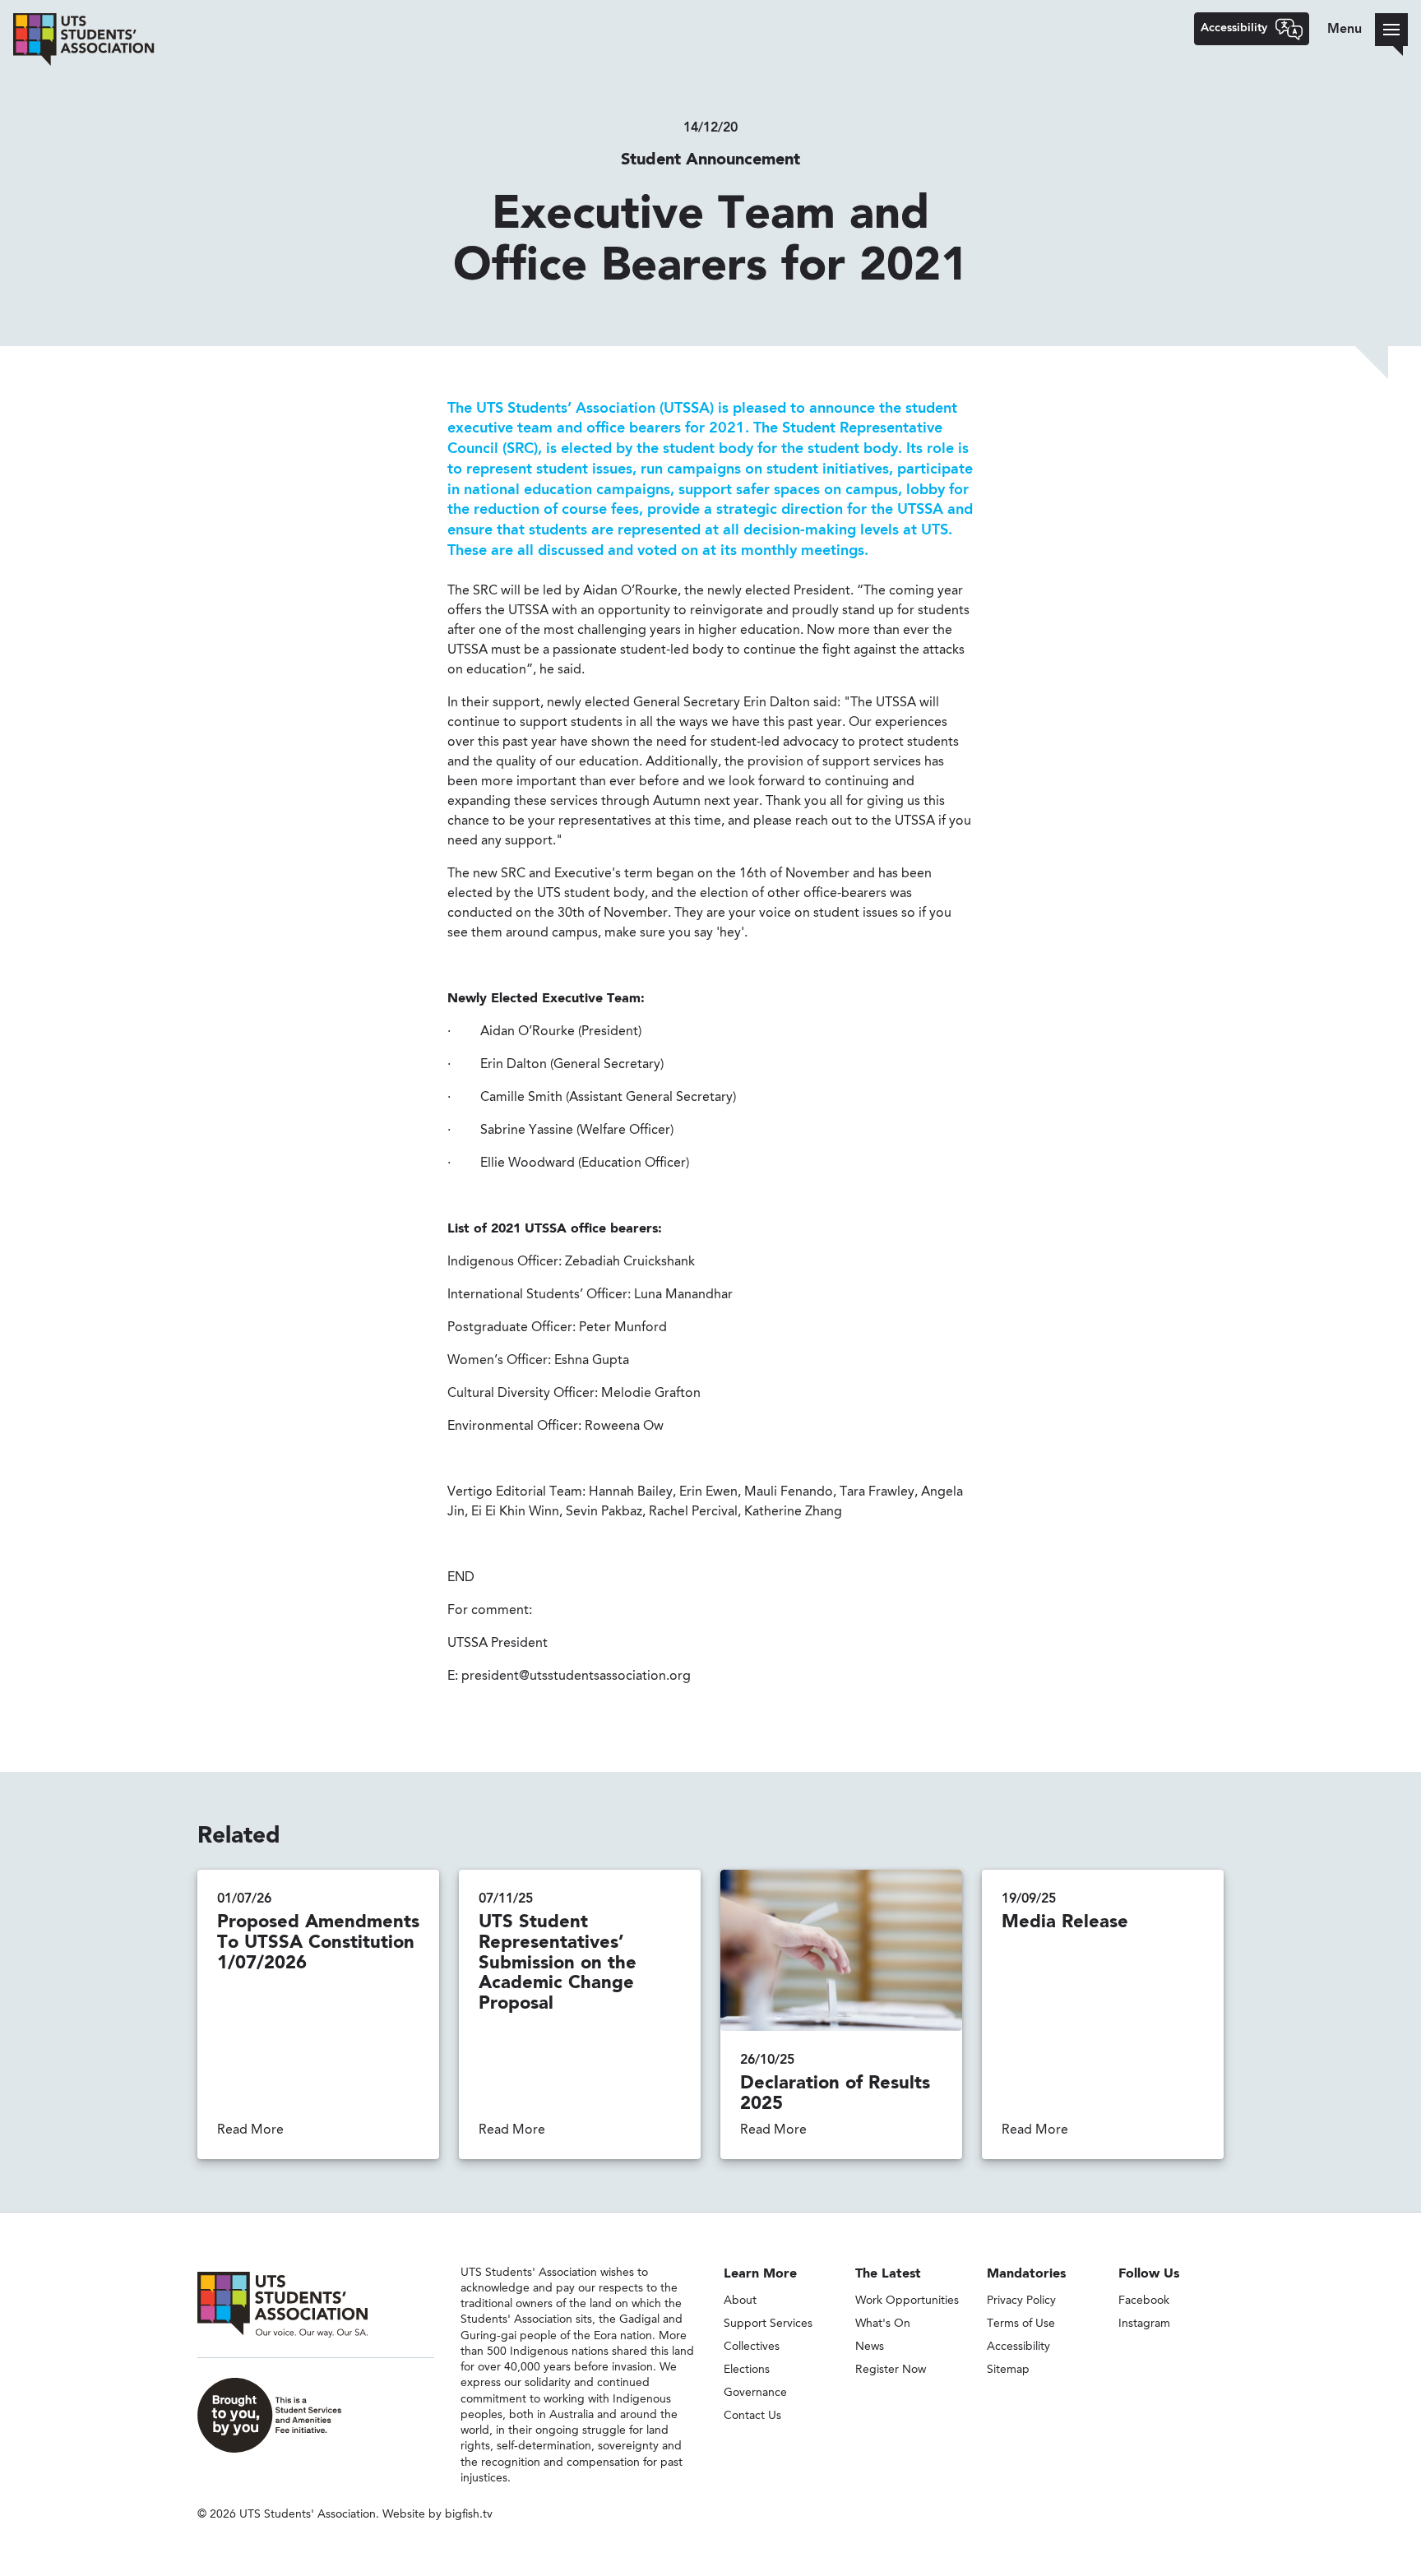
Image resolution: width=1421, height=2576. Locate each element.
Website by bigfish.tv (437, 2514)
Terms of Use (1021, 2324)
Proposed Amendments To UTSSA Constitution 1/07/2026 (318, 1943)
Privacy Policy (1021, 2301)
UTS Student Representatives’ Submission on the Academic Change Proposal (558, 1963)
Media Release (1065, 1922)
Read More (250, 2130)
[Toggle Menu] (1391, 30)
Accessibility (1018, 2347)
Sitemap (1008, 2370)
